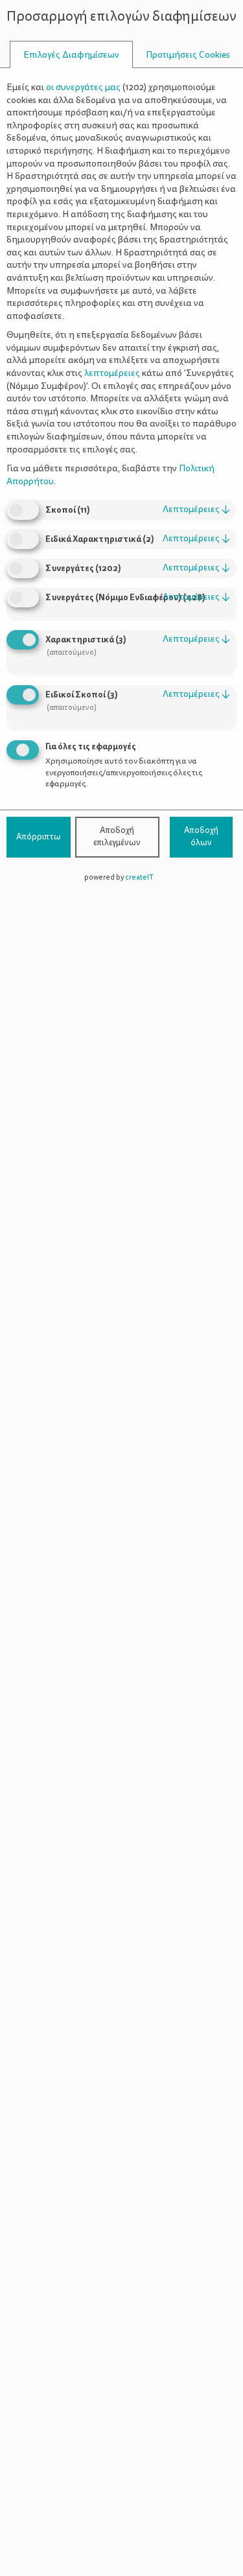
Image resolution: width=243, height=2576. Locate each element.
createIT (139, 877)
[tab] (71, 55)
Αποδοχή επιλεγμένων (117, 837)
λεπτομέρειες (196, 509)
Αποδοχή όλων (201, 837)
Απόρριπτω (39, 837)
